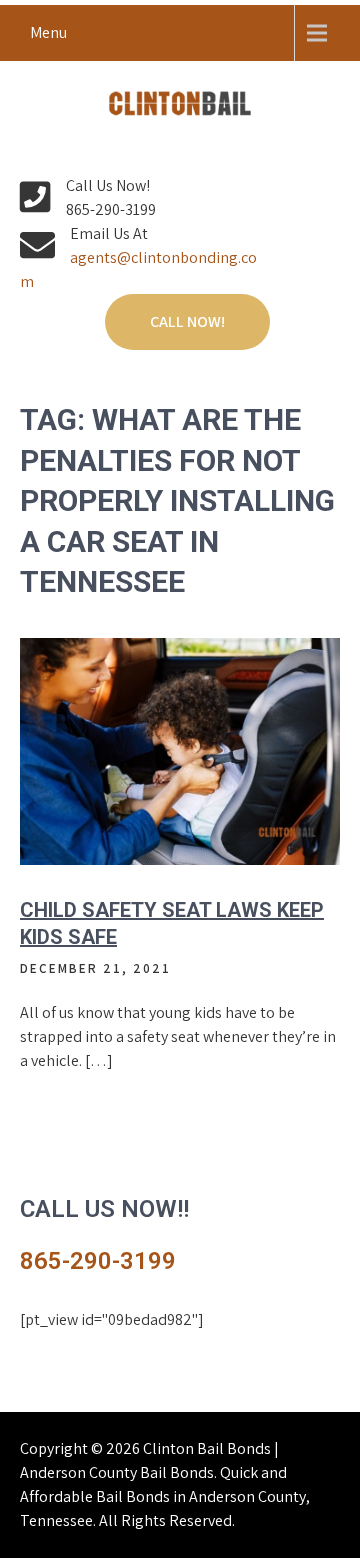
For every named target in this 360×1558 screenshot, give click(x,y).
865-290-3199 (98, 1261)
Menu (48, 32)
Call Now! (187, 321)
